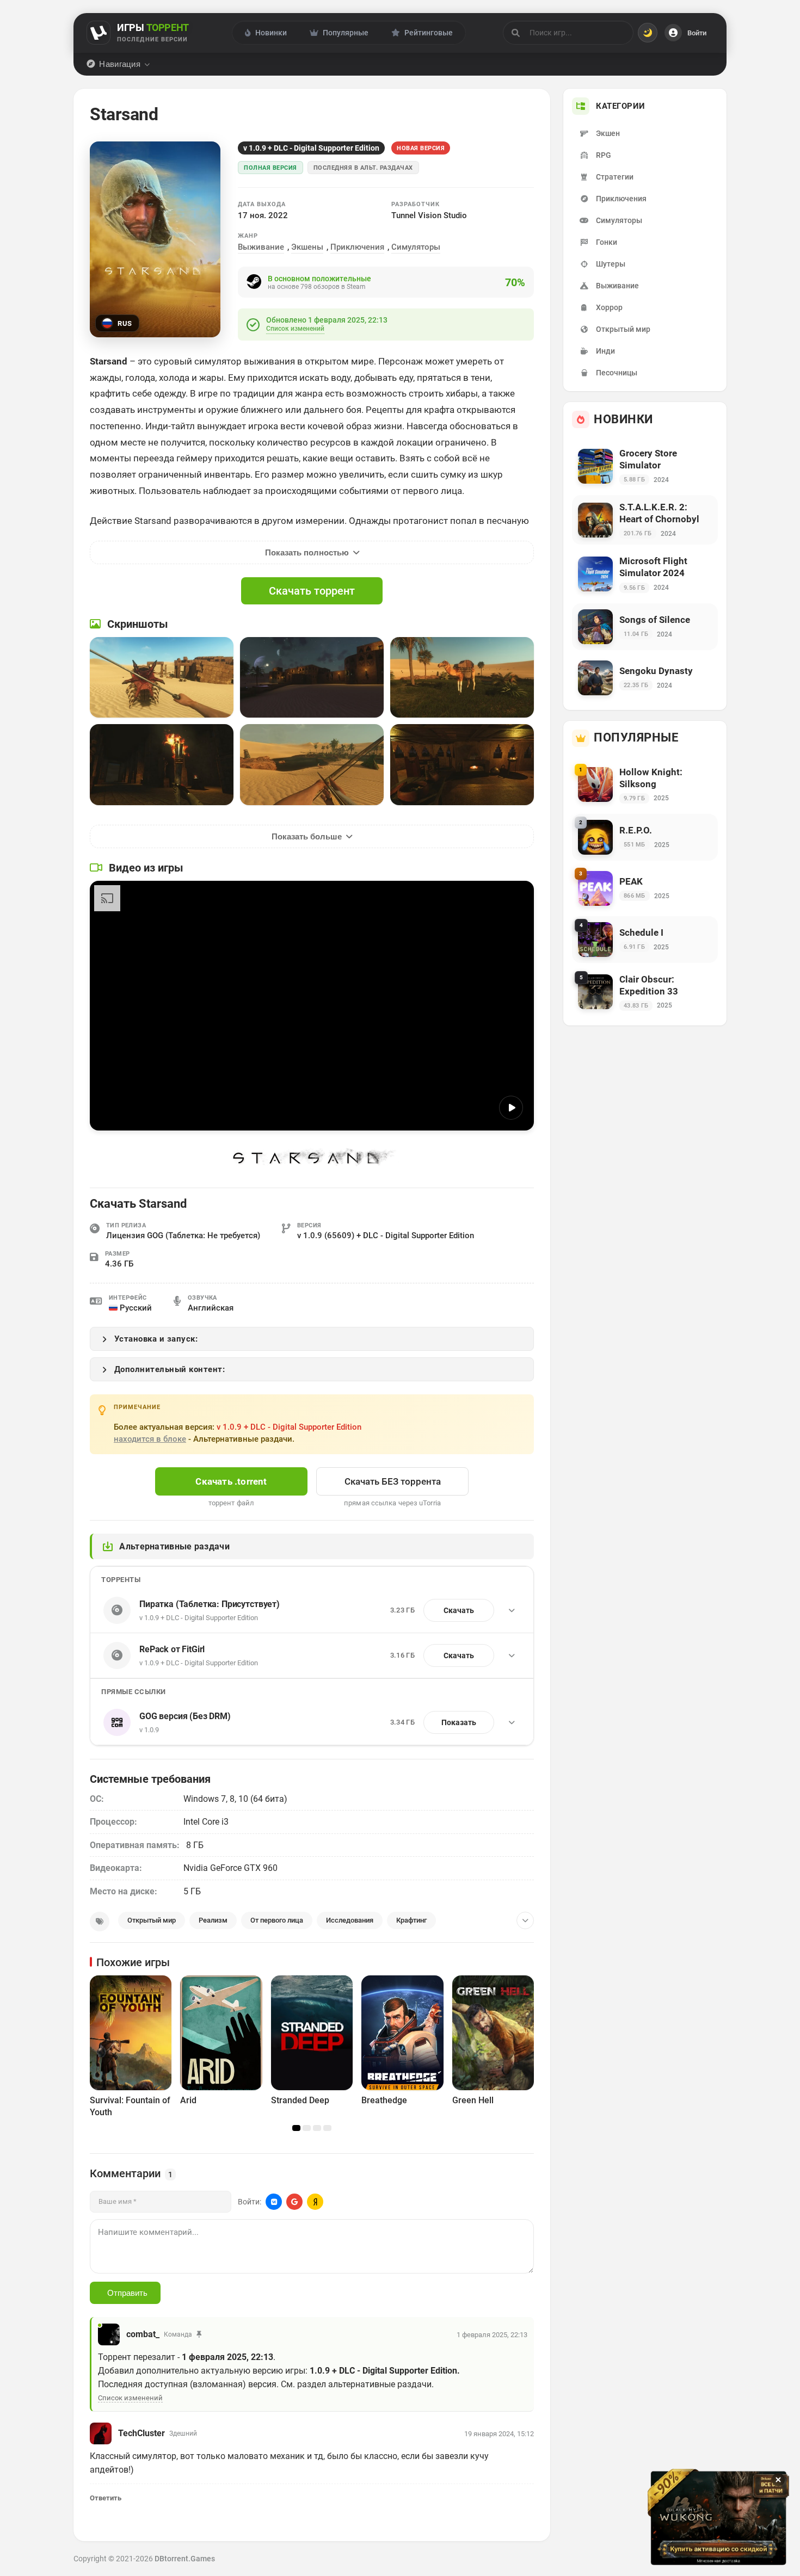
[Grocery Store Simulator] (645, 466)
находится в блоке (150, 1439)
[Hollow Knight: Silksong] (645, 785)
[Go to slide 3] (317, 2128)
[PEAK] (645, 888)
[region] (312, 2050)
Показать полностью (307, 552)
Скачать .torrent (231, 1481)
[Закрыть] (778, 2480)
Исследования (350, 1920)
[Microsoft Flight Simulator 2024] (645, 574)
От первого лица (277, 1920)
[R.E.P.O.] (645, 837)
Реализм (213, 1920)
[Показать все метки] (525, 1920)
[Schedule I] (645, 940)
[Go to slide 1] (296, 2128)
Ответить (106, 2498)
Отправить (127, 2293)
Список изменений (295, 329)
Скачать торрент (312, 591)
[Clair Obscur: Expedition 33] (645, 992)
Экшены (307, 247)
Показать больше (307, 836)
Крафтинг (411, 1920)
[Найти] (515, 33)
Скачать (459, 1610)
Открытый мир (152, 1920)
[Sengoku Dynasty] (645, 678)
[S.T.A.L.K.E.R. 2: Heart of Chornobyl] (645, 520)
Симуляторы (416, 247)
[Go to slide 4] (327, 2128)
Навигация (120, 64)
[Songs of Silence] (645, 627)
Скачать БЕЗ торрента (393, 1481)
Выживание (261, 247)
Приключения (357, 247)
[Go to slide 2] (307, 2128)
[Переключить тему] (648, 33)
